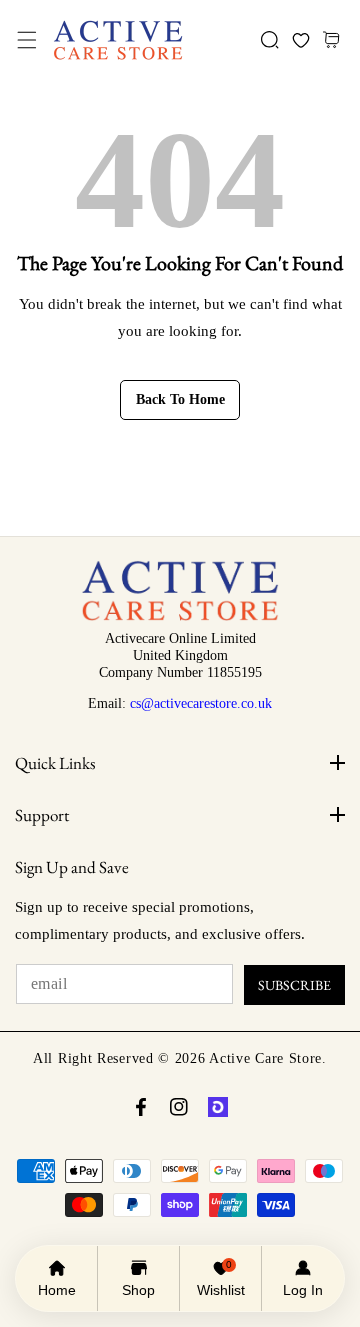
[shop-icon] (218, 1107)
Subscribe (294, 985)
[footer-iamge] (180, 616)
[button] (26, 40)
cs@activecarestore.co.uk (201, 703)
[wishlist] (300, 40)
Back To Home (180, 399)
